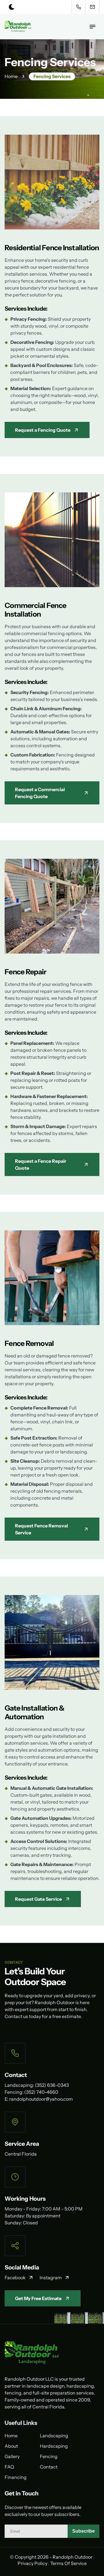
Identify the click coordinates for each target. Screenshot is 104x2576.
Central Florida (21, 2154)
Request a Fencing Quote (43, 430)
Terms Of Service (68, 2563)
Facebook (15, 2278)
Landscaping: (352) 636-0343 (37, 2085)
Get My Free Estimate (38, 2298)
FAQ (9, 2467)
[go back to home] (52, 2354)
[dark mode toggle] (12, 7)
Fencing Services (52, 76)
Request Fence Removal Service (41, 1529)
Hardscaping (54, 2446)
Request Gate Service (38, 1899)
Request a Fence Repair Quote (41, 1164)
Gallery (12, 2456)
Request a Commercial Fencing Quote (40, 793)
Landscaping (54, 2436)
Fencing (49, 2456)
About (11, 2446)
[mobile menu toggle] (92, 27)
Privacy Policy (32, 2563)
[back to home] (18, 27)
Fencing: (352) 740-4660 (31, 2092)
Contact (49, 2467)
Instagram (51, 2278)
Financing (16, 2477)
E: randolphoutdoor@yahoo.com (39, 2099)
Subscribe (83, 2531)
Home (11, 76)
